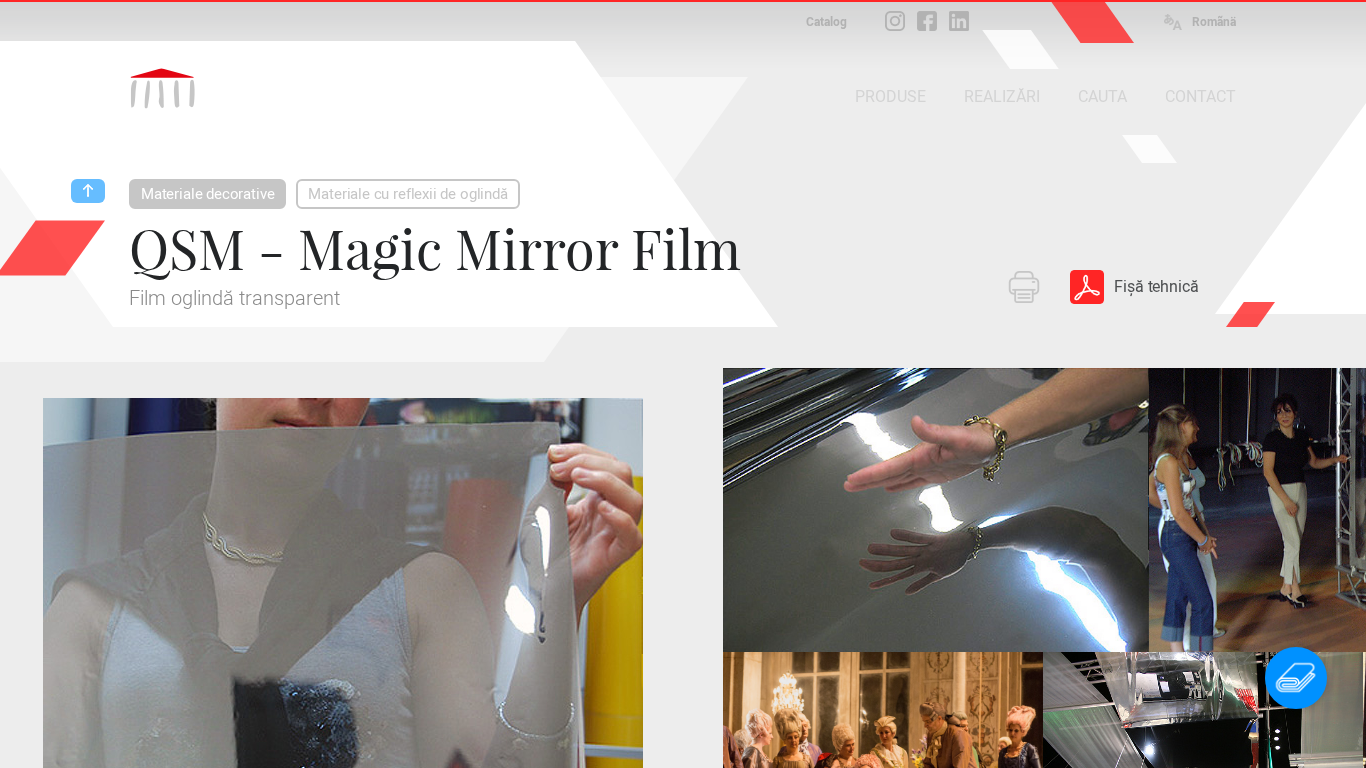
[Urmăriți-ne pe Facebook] (927, 21)
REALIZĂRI (1002, 96)
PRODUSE (890, 96)
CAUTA (1102, 96)
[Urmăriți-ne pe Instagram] (895, 21)
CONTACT (1200, 96)
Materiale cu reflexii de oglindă (407, 194)
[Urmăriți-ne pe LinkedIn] (959, 21)
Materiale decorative (207, 194)
